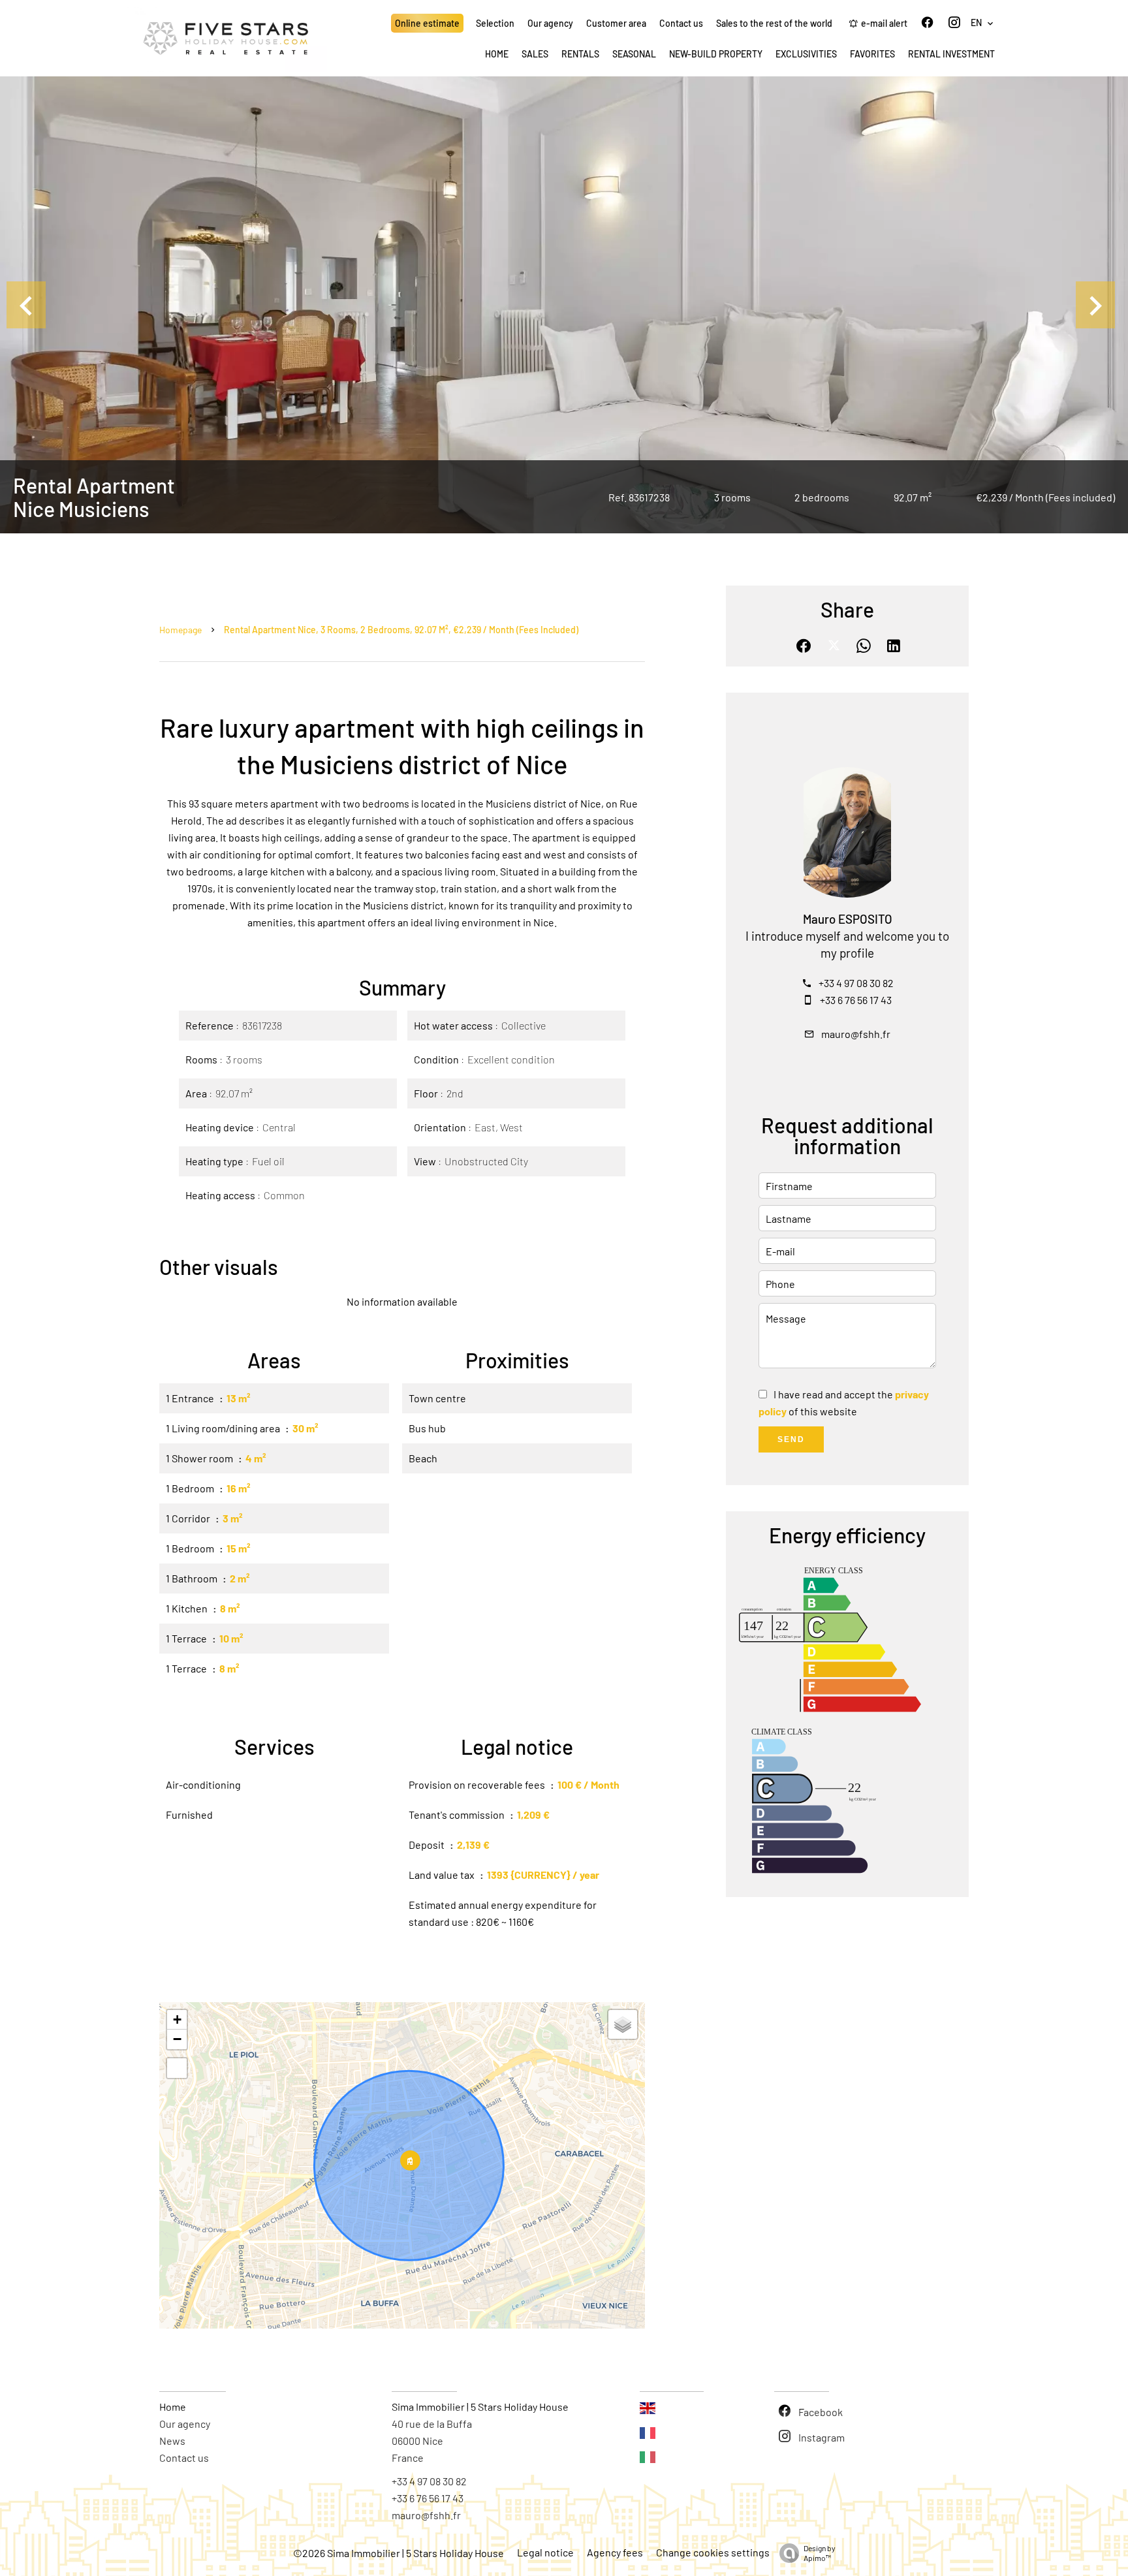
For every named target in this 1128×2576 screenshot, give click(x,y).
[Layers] (623, 2024)
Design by (820, 2553)
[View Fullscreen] (177, 2068)
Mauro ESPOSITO (848, 919)
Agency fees (615, 2552)
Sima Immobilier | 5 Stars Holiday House (480, 2407)
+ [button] (177, 2019)
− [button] (177, 2039)
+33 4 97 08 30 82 (856, 983)
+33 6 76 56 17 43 (856, 1000)
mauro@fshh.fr (856, 1034)
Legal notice (545, 2552)
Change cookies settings (713, 2552)
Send (791, 1439)
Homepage (180, 630)
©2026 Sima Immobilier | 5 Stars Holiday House (399, 2553)
